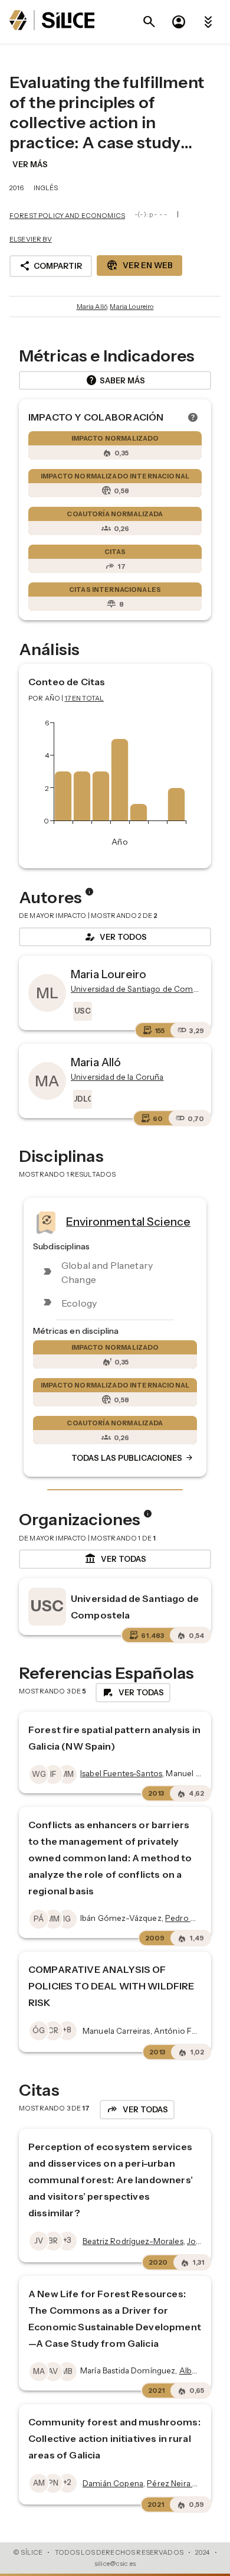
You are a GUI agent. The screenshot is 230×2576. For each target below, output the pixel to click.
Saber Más (115, 380)
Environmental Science (128, 1221)
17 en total (85, 698)
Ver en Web (139, 265)
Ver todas (115, 1559)
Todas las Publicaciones (133, 1458)
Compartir (51, 266)
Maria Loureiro (132, 307)
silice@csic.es (115, 2564)
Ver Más (30, 164)
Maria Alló (92, 307)
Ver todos (115, 937)
